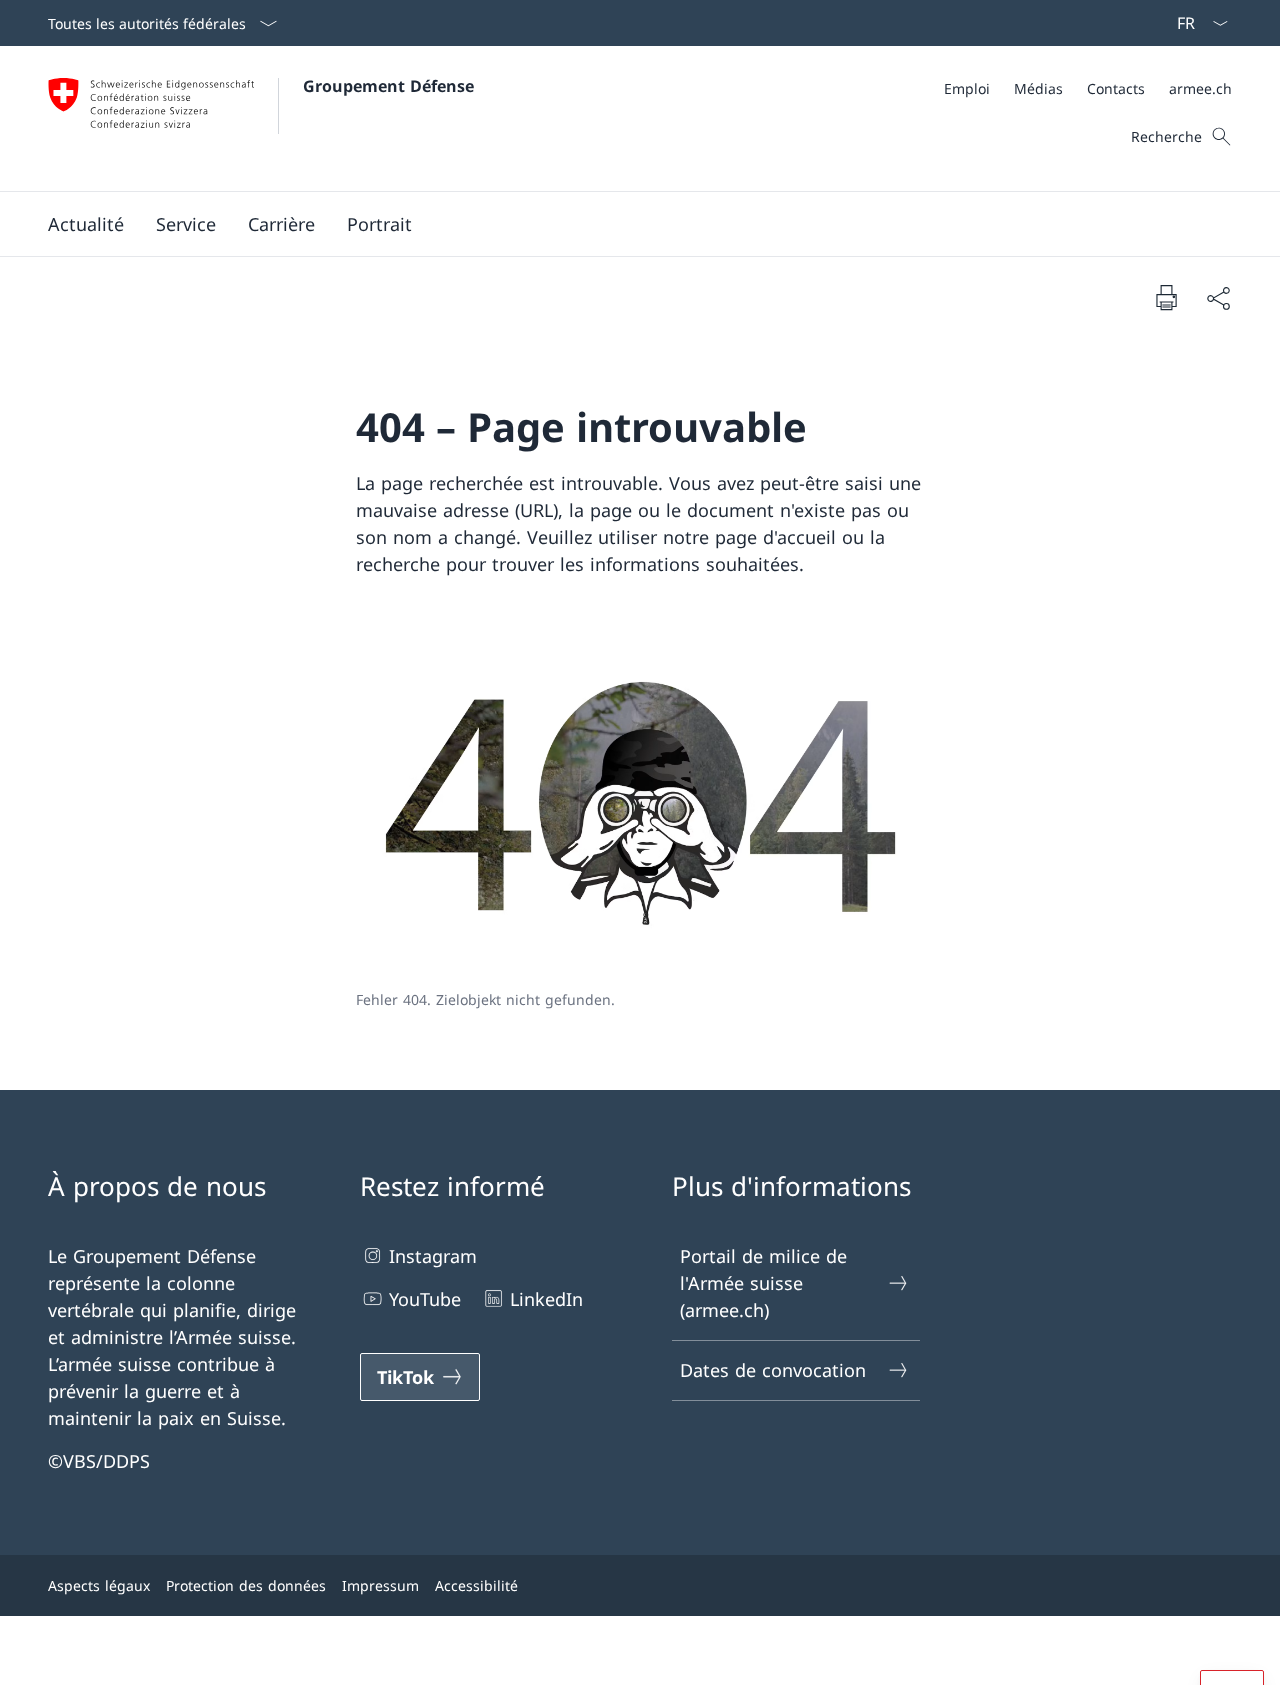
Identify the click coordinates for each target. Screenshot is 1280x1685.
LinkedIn (546, 1299)
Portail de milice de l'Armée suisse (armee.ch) (763, 1283)
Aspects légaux (99, 1585)
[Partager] (1218, 297)
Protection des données (246, 1585)
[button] (86, 224)
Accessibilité (476, 1585)
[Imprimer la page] (1166, 297)
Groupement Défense (388, 86)
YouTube (425, 1299)
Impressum (380, 1585)
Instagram (433, 1256)
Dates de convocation (773, 1370)
